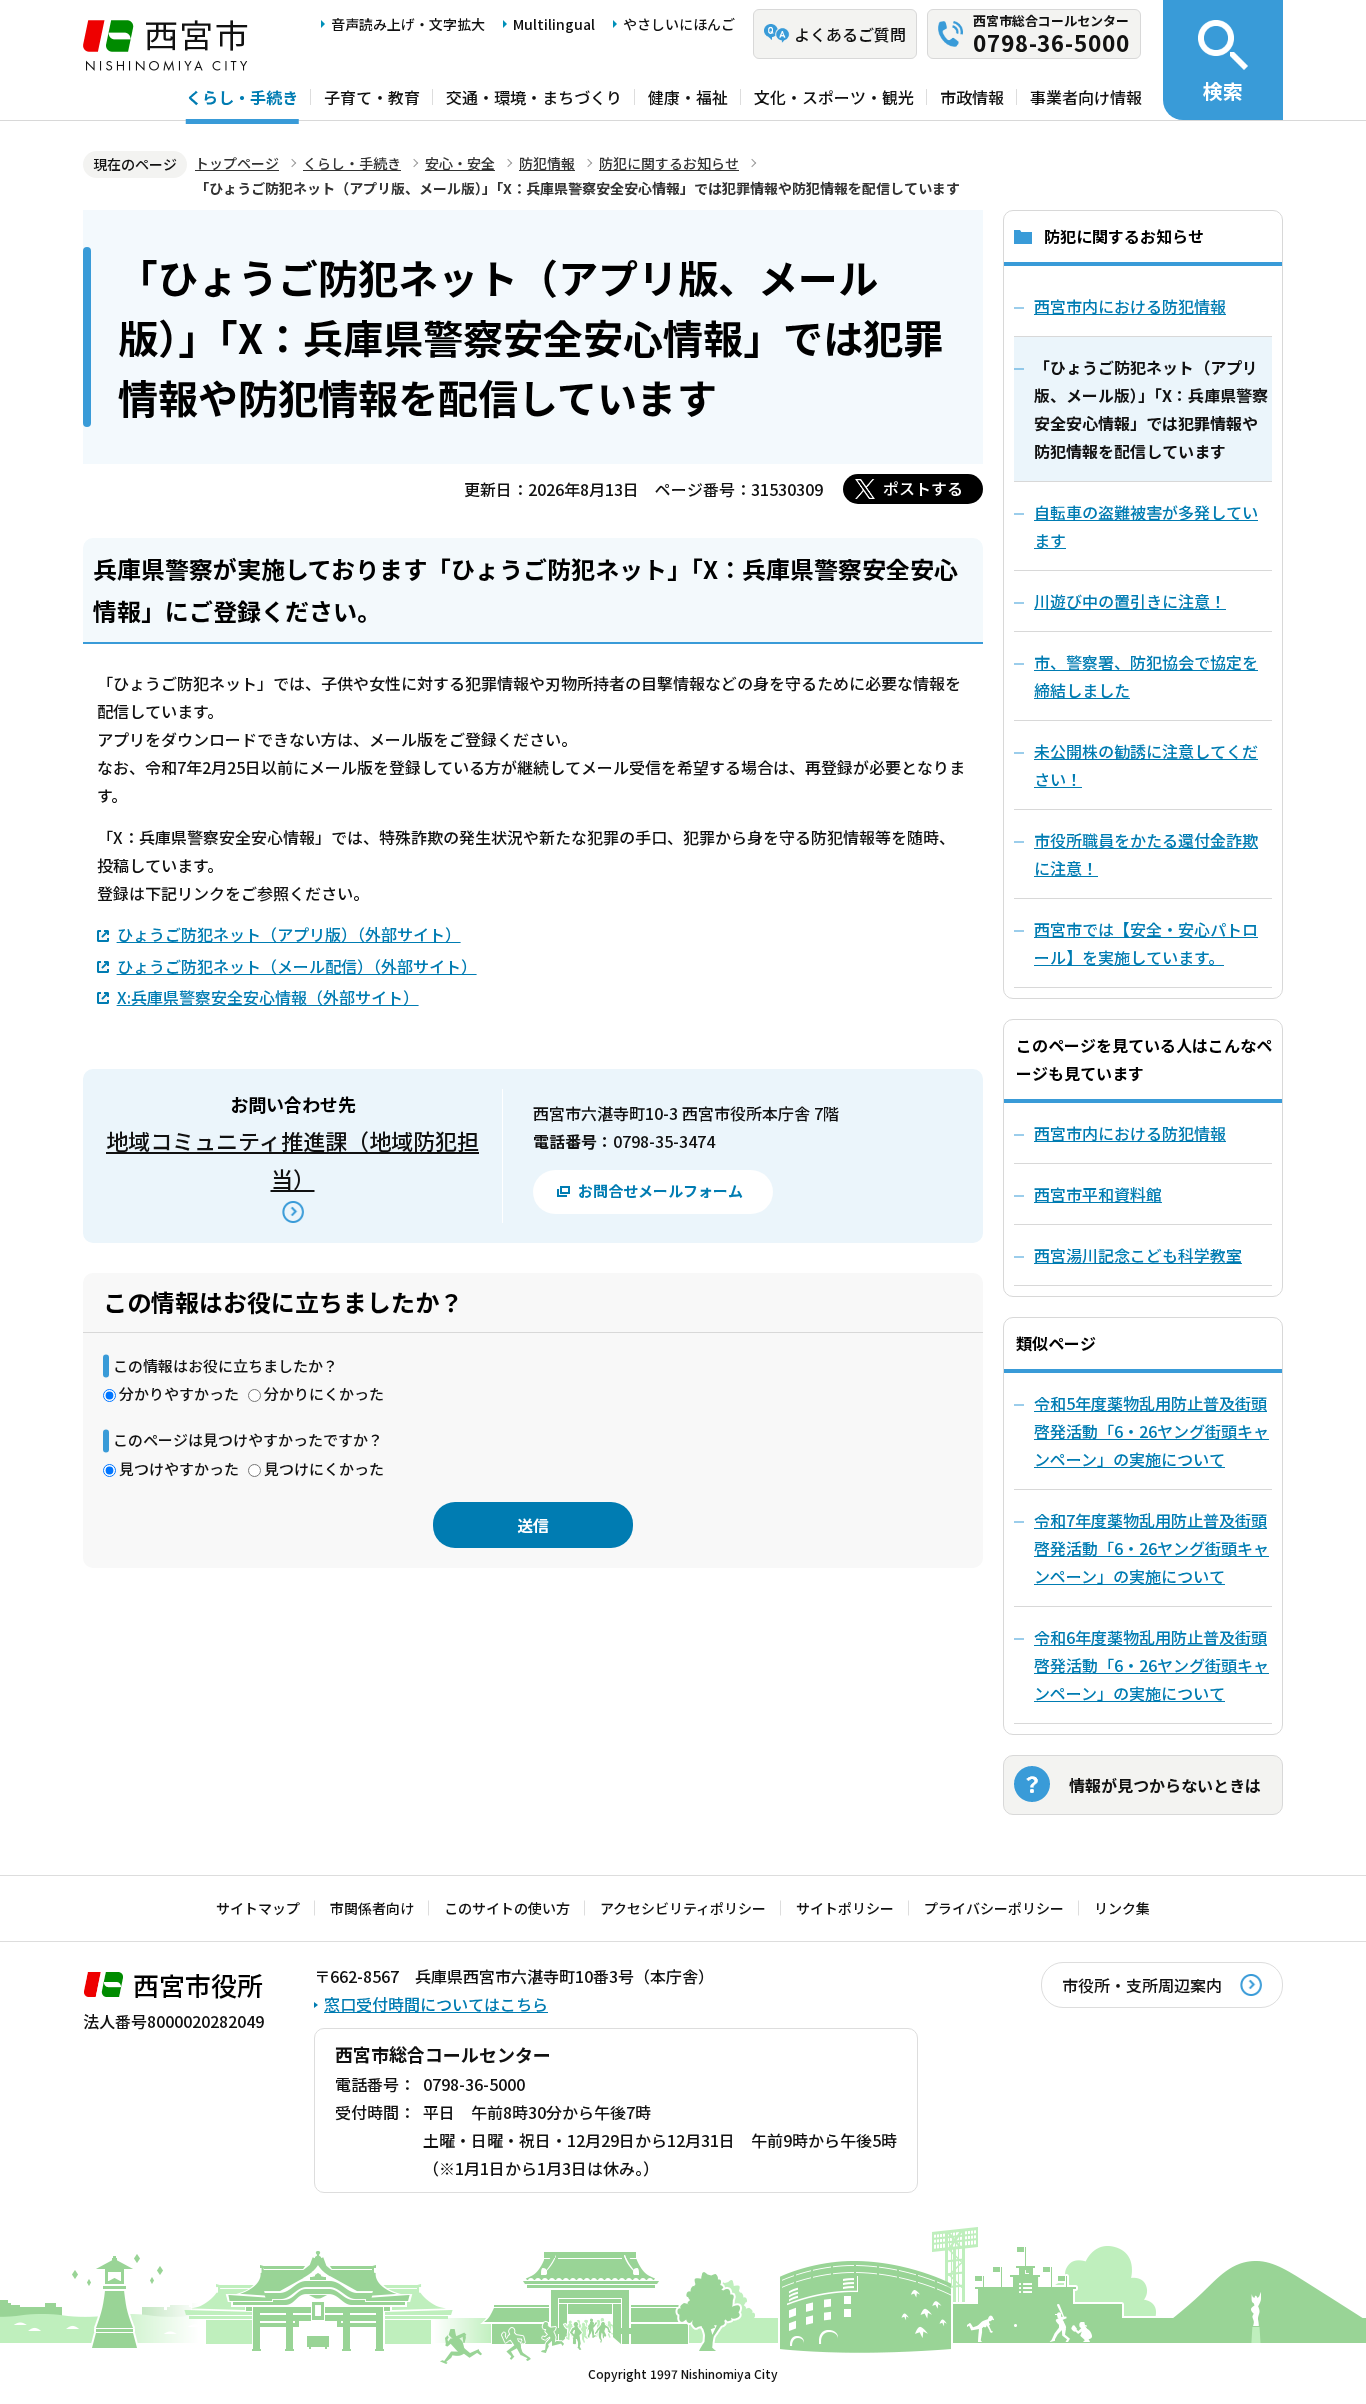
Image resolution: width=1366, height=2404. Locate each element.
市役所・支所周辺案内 (1142, 1985)
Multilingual (554, 24)
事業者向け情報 (1086, 97)
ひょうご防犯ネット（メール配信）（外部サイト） (297, 966)
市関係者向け (372, 1908)
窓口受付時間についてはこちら (436, 2004)
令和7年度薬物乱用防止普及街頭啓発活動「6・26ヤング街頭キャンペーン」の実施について (1151, 1548)
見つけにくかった (324, 1468)
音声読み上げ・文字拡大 (408, 24)
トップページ (237, 163)
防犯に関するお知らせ (669, 163)
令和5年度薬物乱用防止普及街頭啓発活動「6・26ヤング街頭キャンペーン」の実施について (1151, 1431)
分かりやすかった (179, 1393)
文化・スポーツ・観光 (834, 97)
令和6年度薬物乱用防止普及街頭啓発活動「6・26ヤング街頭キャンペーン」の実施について (1151, 1665)
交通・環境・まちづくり (534, 97)
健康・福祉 (688, 97)
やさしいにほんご (679, 24)
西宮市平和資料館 (1098, 1194)
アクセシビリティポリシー (683, 1908)
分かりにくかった (324, 1393)
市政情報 (972, 97)
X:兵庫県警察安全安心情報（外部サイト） (268, 997)
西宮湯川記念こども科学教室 (1138, 1255)
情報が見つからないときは (1165, 1785)
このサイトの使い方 (507, 1908)
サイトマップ (258, 1908)
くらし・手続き (242, 97)
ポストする (923, 488)
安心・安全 (460, 163)
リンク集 (1122, 1908)
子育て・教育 (372, 97)
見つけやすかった (179, 1468)
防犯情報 (547, 163)
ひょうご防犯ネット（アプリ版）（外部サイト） (289, 934)
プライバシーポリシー (994, 1908)
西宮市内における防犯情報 (1130, 1133)
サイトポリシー (845, 1908)
